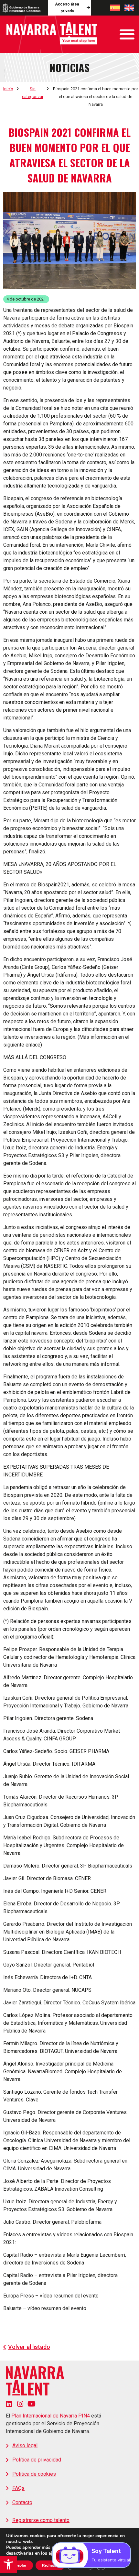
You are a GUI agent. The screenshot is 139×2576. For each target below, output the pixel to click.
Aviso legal (25, 2445)
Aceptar (20, 2565)
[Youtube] (32, 2404)
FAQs (18, 2488)
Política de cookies (34, 2474)
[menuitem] (115, 8)
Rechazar (50, 2565)
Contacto (22, 2502)
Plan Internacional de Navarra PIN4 (51, 2416)
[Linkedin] (9, 2404)
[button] (8, 2564)
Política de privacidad (37, 2460)
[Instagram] (20, 2404)
